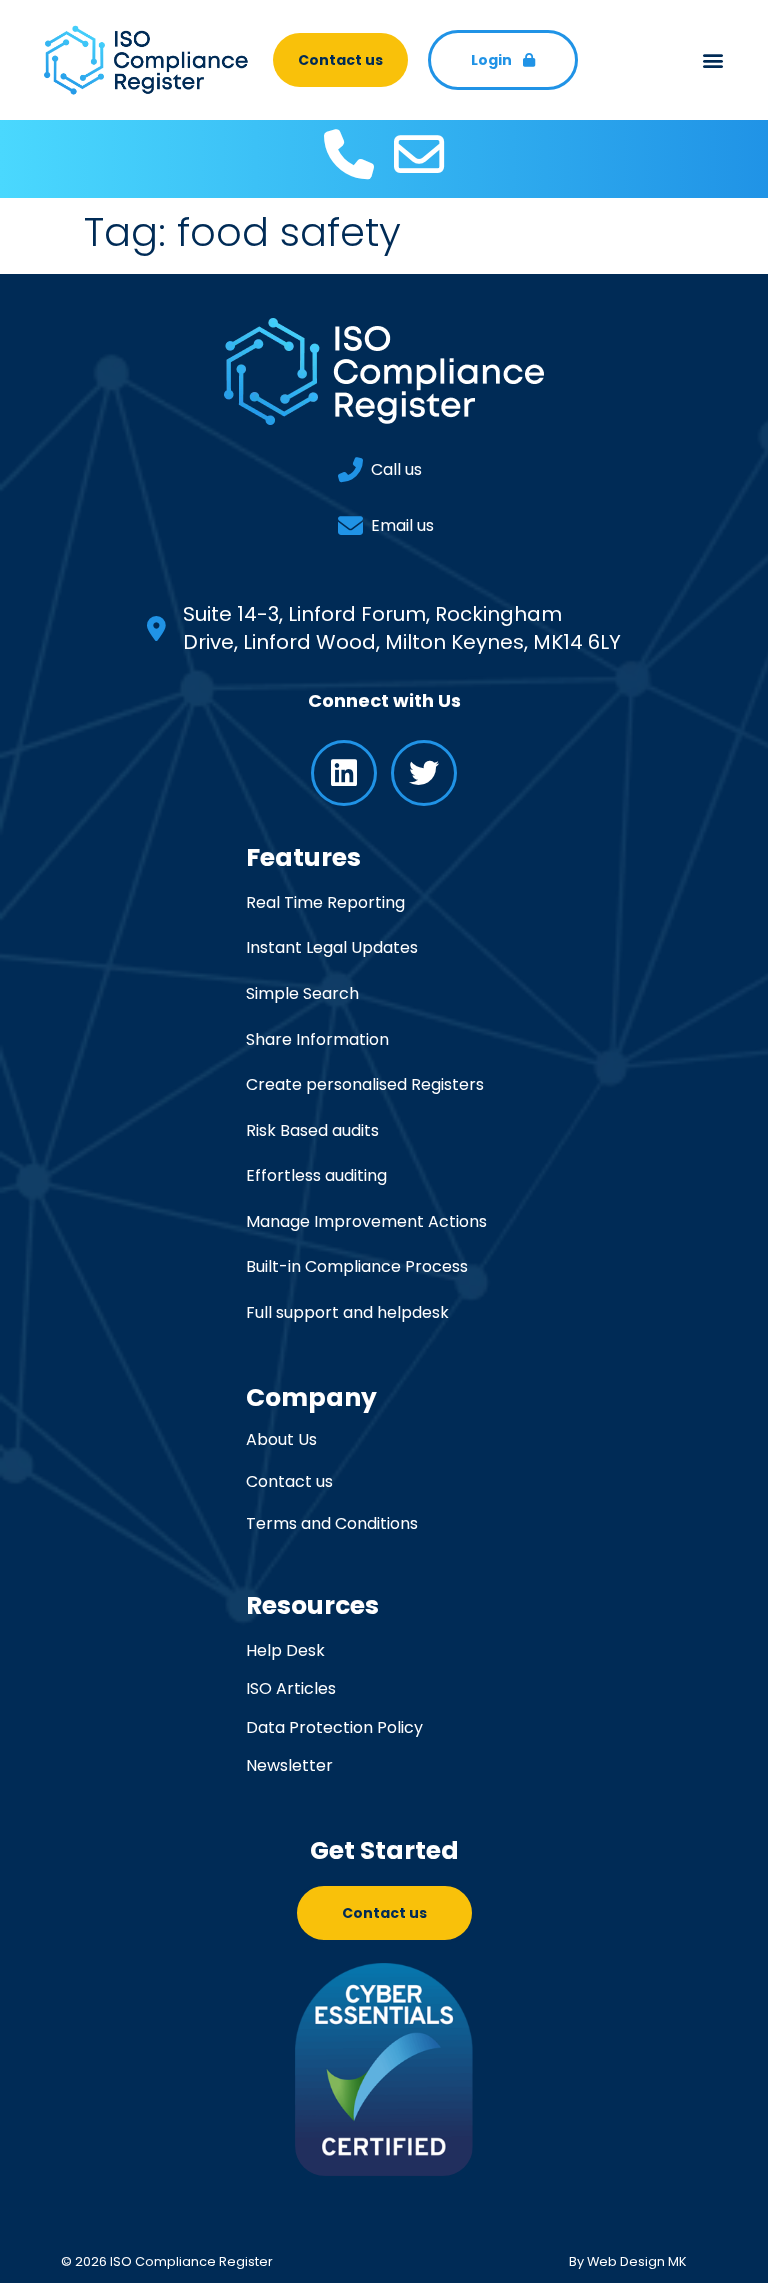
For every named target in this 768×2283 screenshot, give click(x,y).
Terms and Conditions (332, 1524)
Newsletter (289, 1765)
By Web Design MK (628, 2261)
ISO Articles (291, 1688)
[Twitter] (424, 773)
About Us (281, 1440)
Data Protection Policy (334, 1727)
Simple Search (302, 993)
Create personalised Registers (365, 1084)
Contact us (289, 1482)
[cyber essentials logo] (384, 2069)
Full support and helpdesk (347, 1312)
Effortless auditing (316, 1175)
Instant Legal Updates (332, 947)
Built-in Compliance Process (357, 1266)
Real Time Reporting (325, 902)
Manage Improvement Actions (366, 1221)
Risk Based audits (312, 1130)
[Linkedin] (344, 773)
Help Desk (285, 1650)
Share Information (317, 1039)
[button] (713, 60)
